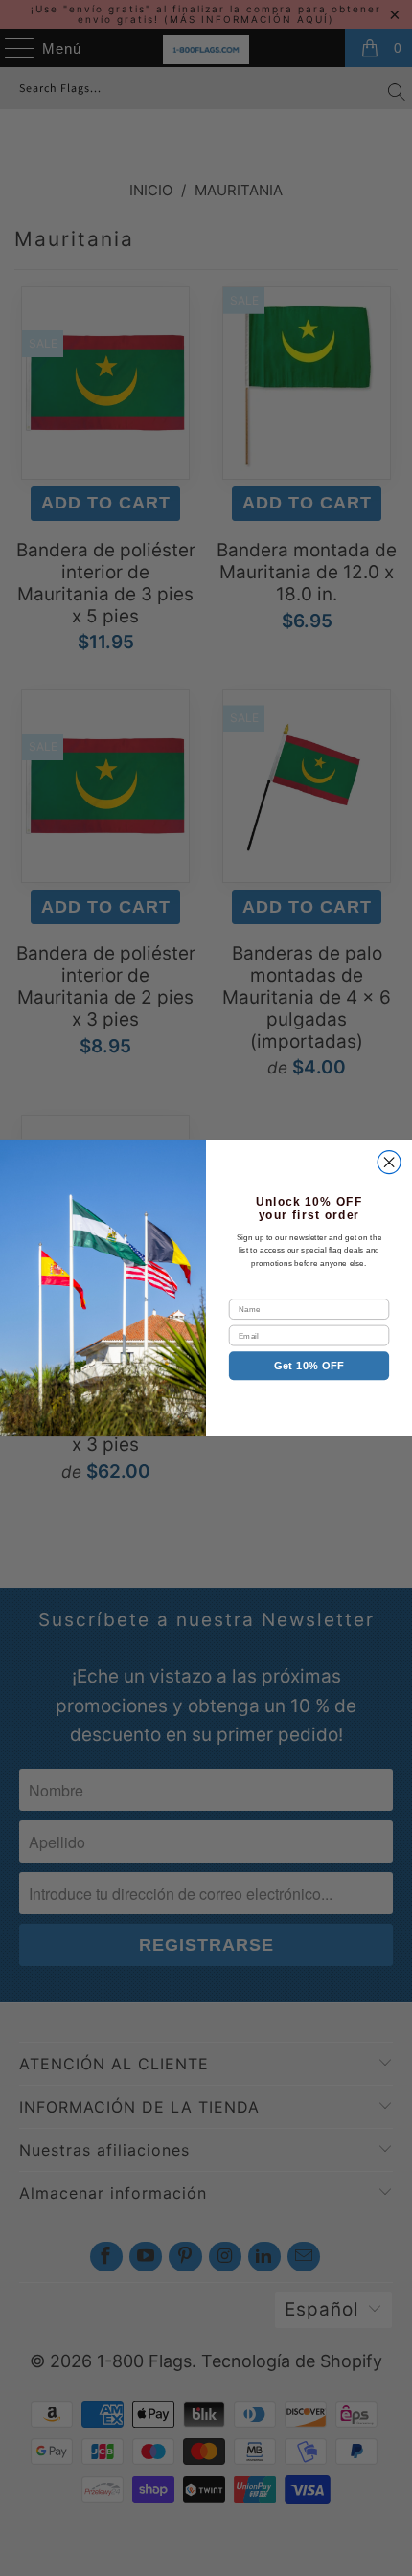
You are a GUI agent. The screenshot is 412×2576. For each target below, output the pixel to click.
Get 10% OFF (309, 1366)
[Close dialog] (389, 1163)
